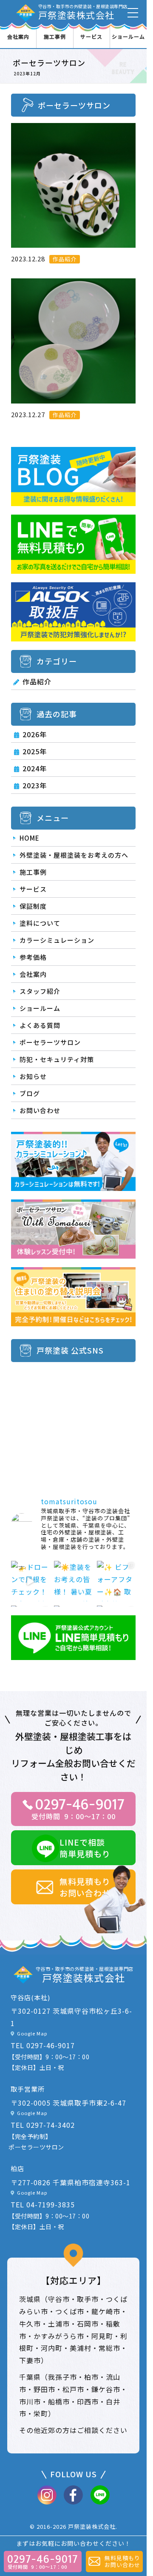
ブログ (30, 1093)
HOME (30, 838)
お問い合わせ (40, 1110)
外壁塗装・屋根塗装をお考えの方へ (74, 855)
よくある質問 (40, 1025)
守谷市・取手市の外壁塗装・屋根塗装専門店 (83, 12)
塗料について (40, 923)
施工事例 (55, 36)
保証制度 (33, 906)
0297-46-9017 (51, 2045)
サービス (91, 36)
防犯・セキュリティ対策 (57, 1059)
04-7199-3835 (51, 2204)
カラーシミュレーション (57, 940)
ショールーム (128, 36)
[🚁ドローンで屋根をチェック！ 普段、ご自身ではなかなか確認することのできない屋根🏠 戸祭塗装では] (30, 1581)
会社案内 (18, 36)
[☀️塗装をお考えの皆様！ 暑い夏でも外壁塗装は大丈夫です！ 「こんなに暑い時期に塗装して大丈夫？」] (73, 1581)
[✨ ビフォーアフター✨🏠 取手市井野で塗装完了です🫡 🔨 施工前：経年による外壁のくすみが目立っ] (116, 1581)
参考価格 (33, 957)
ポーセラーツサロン (50, 1042)
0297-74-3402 (51, 2125)
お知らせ (33, 1076)
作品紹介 (37, 681)
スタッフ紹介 (40, 991)
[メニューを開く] (133, 13)
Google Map (32, 2033)
